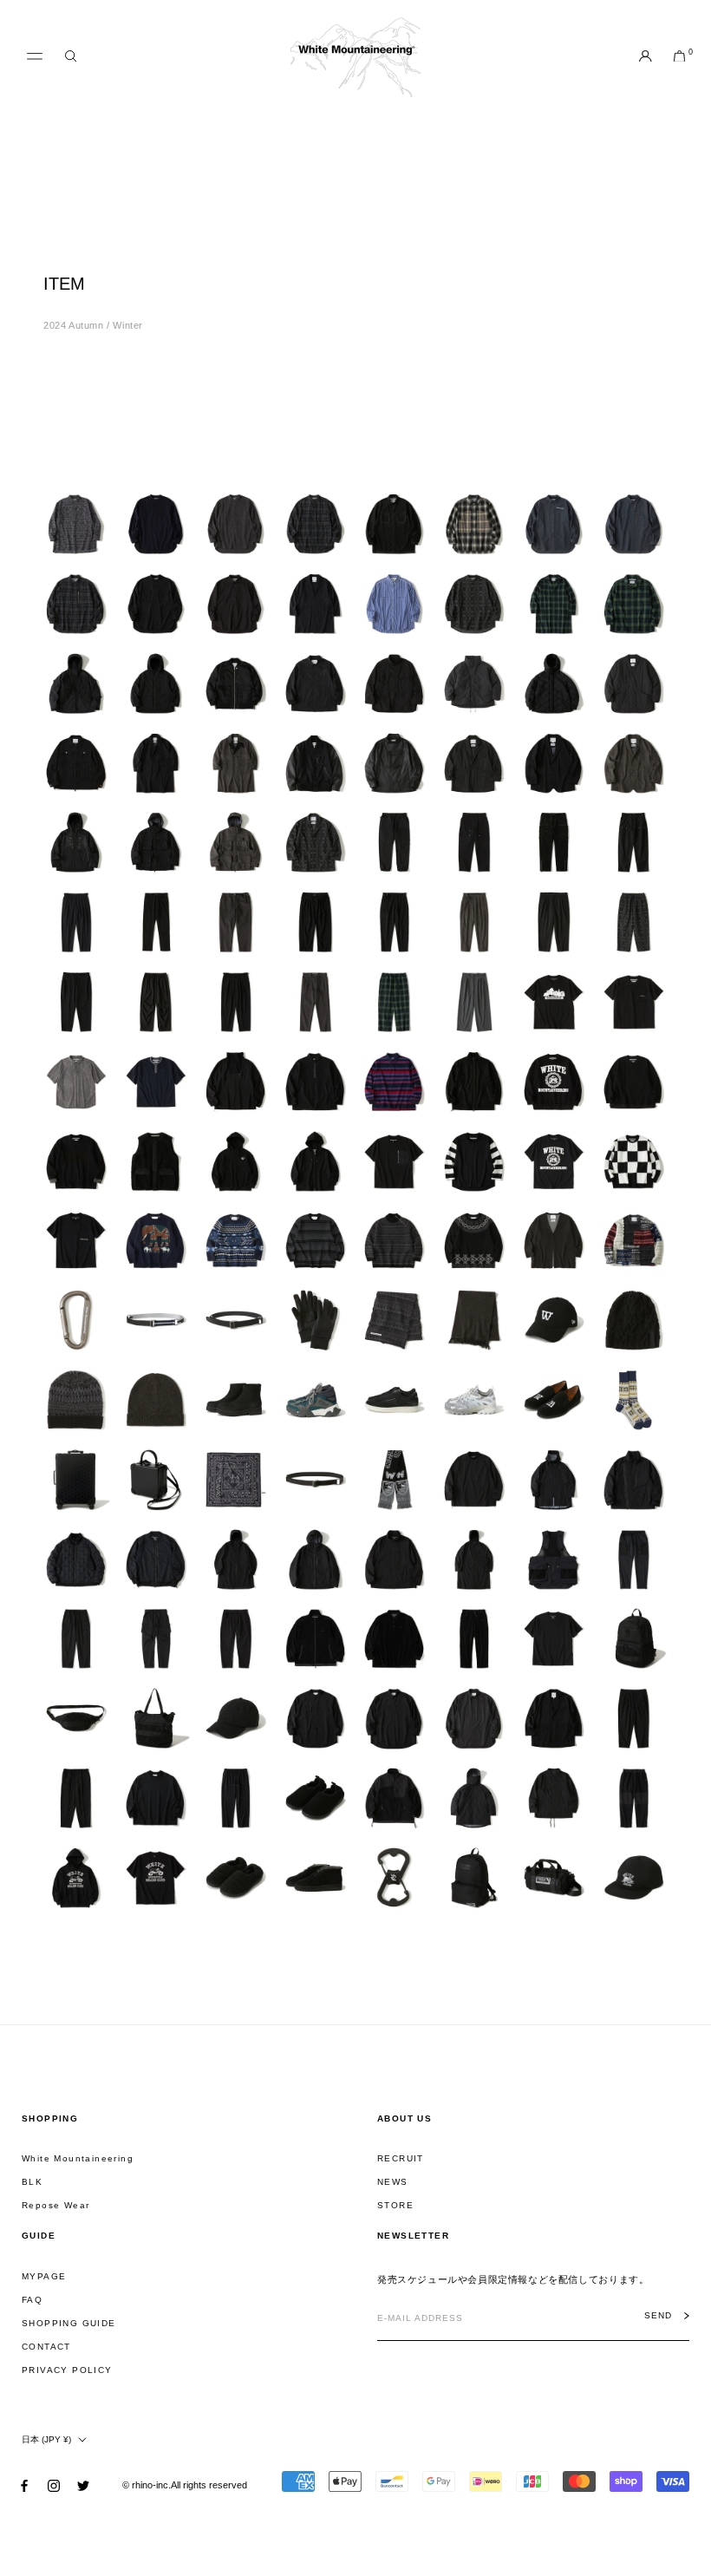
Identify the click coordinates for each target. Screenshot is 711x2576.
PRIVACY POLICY (67, 2370)
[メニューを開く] (35, 56)
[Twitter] (83, 2484)
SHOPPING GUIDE (69, 2323)
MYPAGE (44, 2276)
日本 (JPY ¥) (46, 2439)
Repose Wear (55, 2205)
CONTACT (46, 2347)
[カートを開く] (679, 57)
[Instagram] (54, 2484)
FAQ (32, 2300)
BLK (32, 2182)
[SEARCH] (71, 57)
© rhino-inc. (147, 2485)
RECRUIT (401, 2158)
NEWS (393, 2182)
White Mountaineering (78, 2158)
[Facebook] (24, 2484)
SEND (658, 2316)
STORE (395, 2205)
